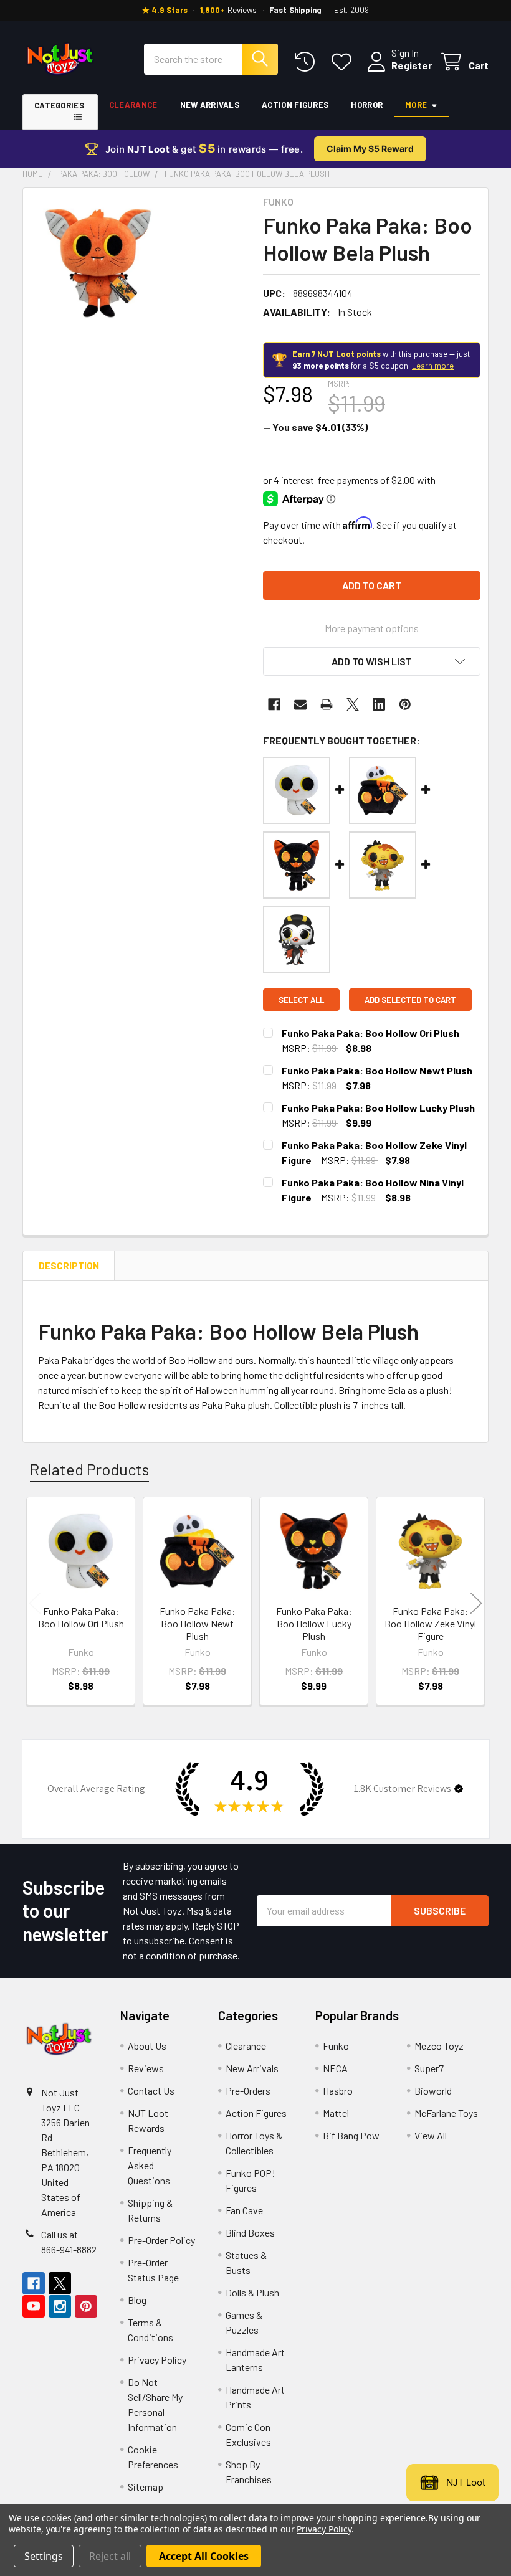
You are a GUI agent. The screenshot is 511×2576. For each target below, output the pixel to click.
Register (412, 65)
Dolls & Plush (252, 2292)
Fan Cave (244, 2210)
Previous (35, 1603)
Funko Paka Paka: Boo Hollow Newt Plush (377, 1070)
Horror (367, 105)
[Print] (327, 704)
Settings (44, 2556)
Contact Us (151, 2091)
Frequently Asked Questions (150, 2165)
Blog (137, 2300)
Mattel (336, 2113)
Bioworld (433, 2091)
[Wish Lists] (344, 62)
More (416, 105)
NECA (335, 2068)
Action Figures (295, 105)
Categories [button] (59, 105)
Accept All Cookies (204, 2556)
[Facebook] (274, 704)
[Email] (300, 704)
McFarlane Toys (446, 2113)
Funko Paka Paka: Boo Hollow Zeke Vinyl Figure (430, 1623)
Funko (336, 2046)
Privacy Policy (157, 2360)
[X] (353, 704)
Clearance (133, 105)
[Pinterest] (405, 704)
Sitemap (146, 2487)
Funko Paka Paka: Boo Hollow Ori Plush (370, 1033)
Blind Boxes (250, 2233)
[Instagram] (60, 2306)
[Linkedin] (379, 704)
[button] (372, 661)
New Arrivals (210, 105)
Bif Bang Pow (351, 2135)
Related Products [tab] (89, 1469)
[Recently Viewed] (308, 62)
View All (431, 2135)
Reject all (110, 2556)
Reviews (146, 2068)
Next (476, 1603)
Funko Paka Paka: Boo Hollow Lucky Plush (378, 1108)
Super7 (429, 2068)
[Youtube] (34, 2306)
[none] (98, 263)
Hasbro (338, 2091)
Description (69, 1266)
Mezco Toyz (439, 2046)
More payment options (372, 628)
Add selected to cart (410, 1000)
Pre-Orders (248, 2091)
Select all (301, 1000)
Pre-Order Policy (161, 2240)
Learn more (433, 366)
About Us (147, 2046)
